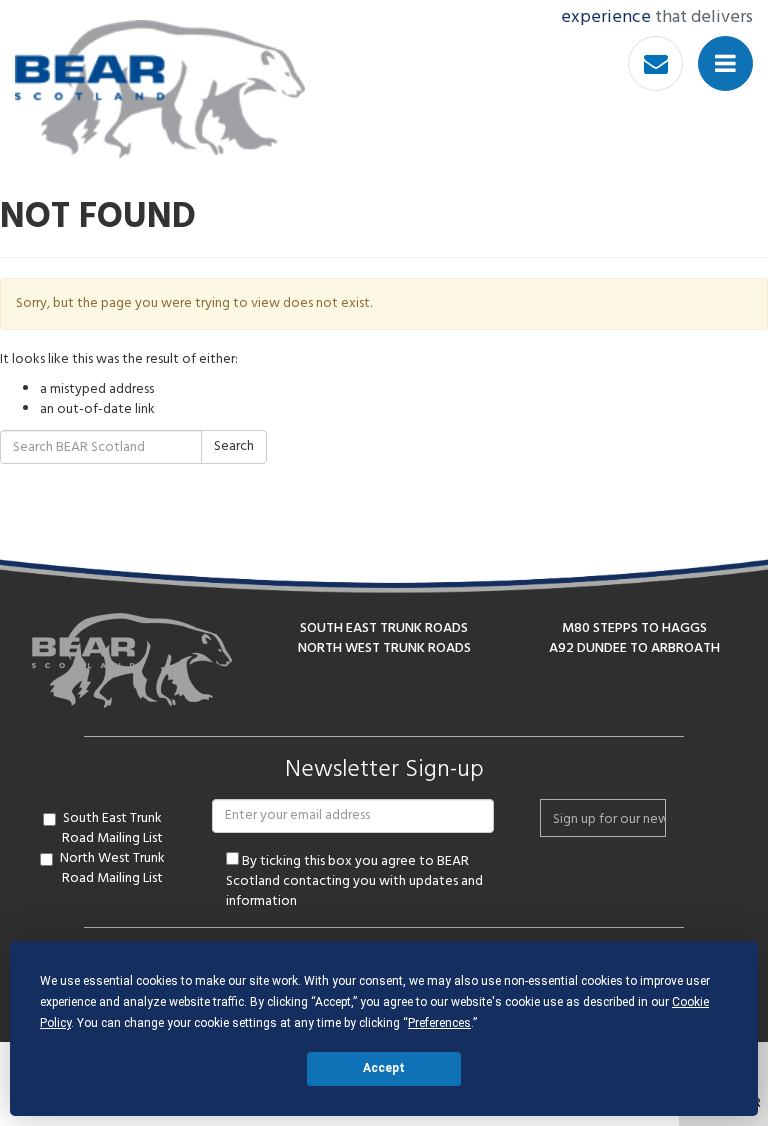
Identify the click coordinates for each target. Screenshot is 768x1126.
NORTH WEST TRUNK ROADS (384, 648)
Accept (384, 1068)
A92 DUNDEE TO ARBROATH (634, 648)
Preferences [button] (439, 1023)
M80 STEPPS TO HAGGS (634, 628)
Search (234, 446)
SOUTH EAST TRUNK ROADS (384, 628)
